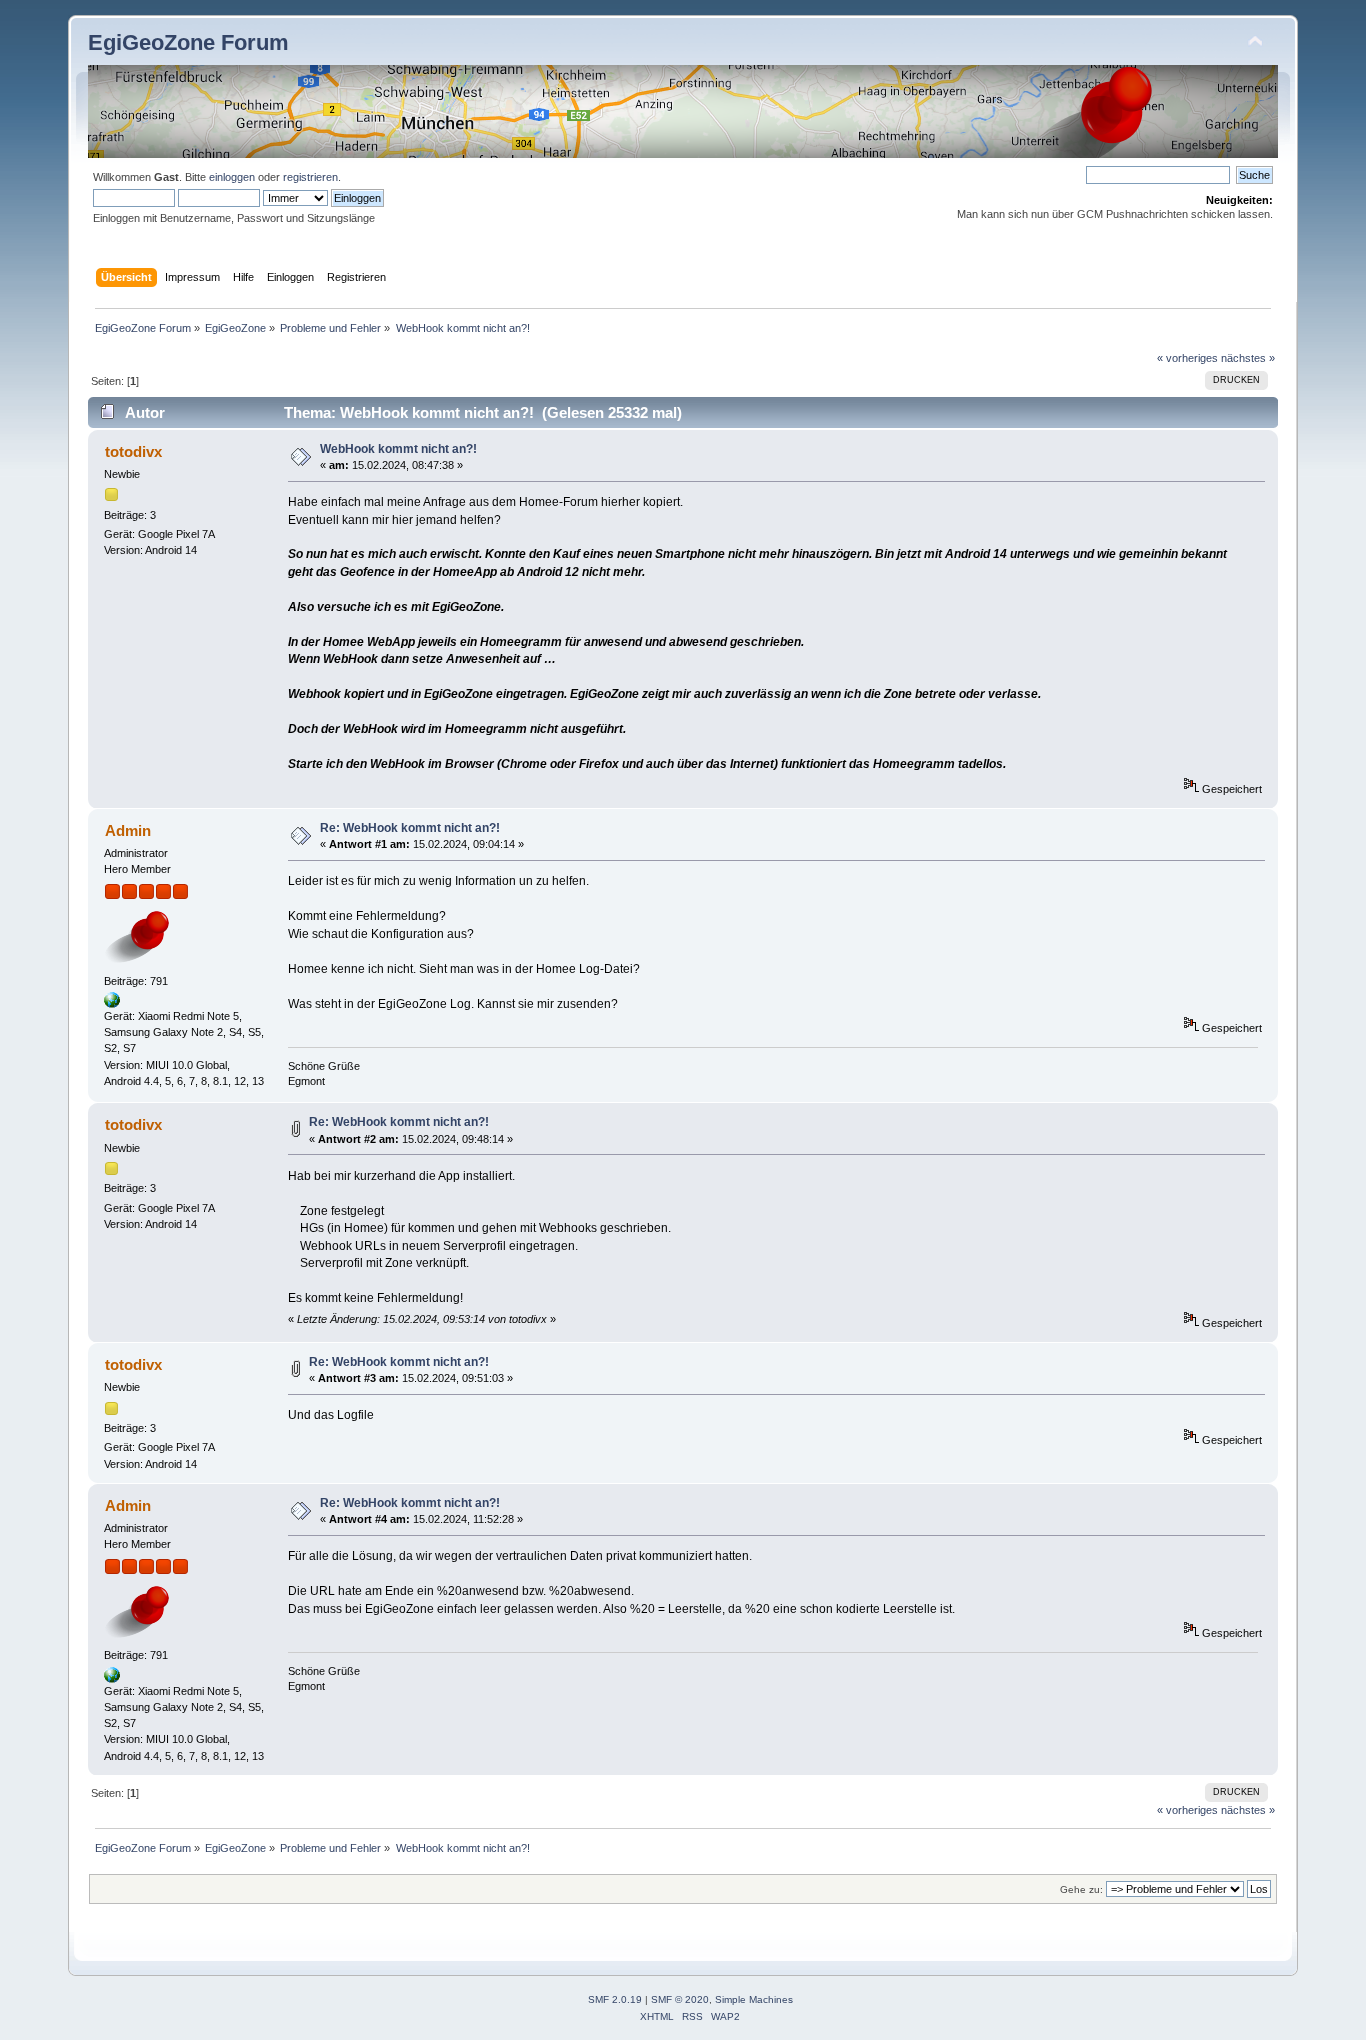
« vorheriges (1187, 358)
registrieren (310, 177)
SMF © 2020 (680, 1999)
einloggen (232, 177)
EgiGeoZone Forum (188, 42)
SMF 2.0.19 (615, 1999)
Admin (128, 830)
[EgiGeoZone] (112, 1004)
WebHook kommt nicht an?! (398, 449)
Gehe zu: (1081, 1889)
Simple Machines (754, 1999)
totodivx (133, 451)
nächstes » (1248, 358)
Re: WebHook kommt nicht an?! (410, 828)
